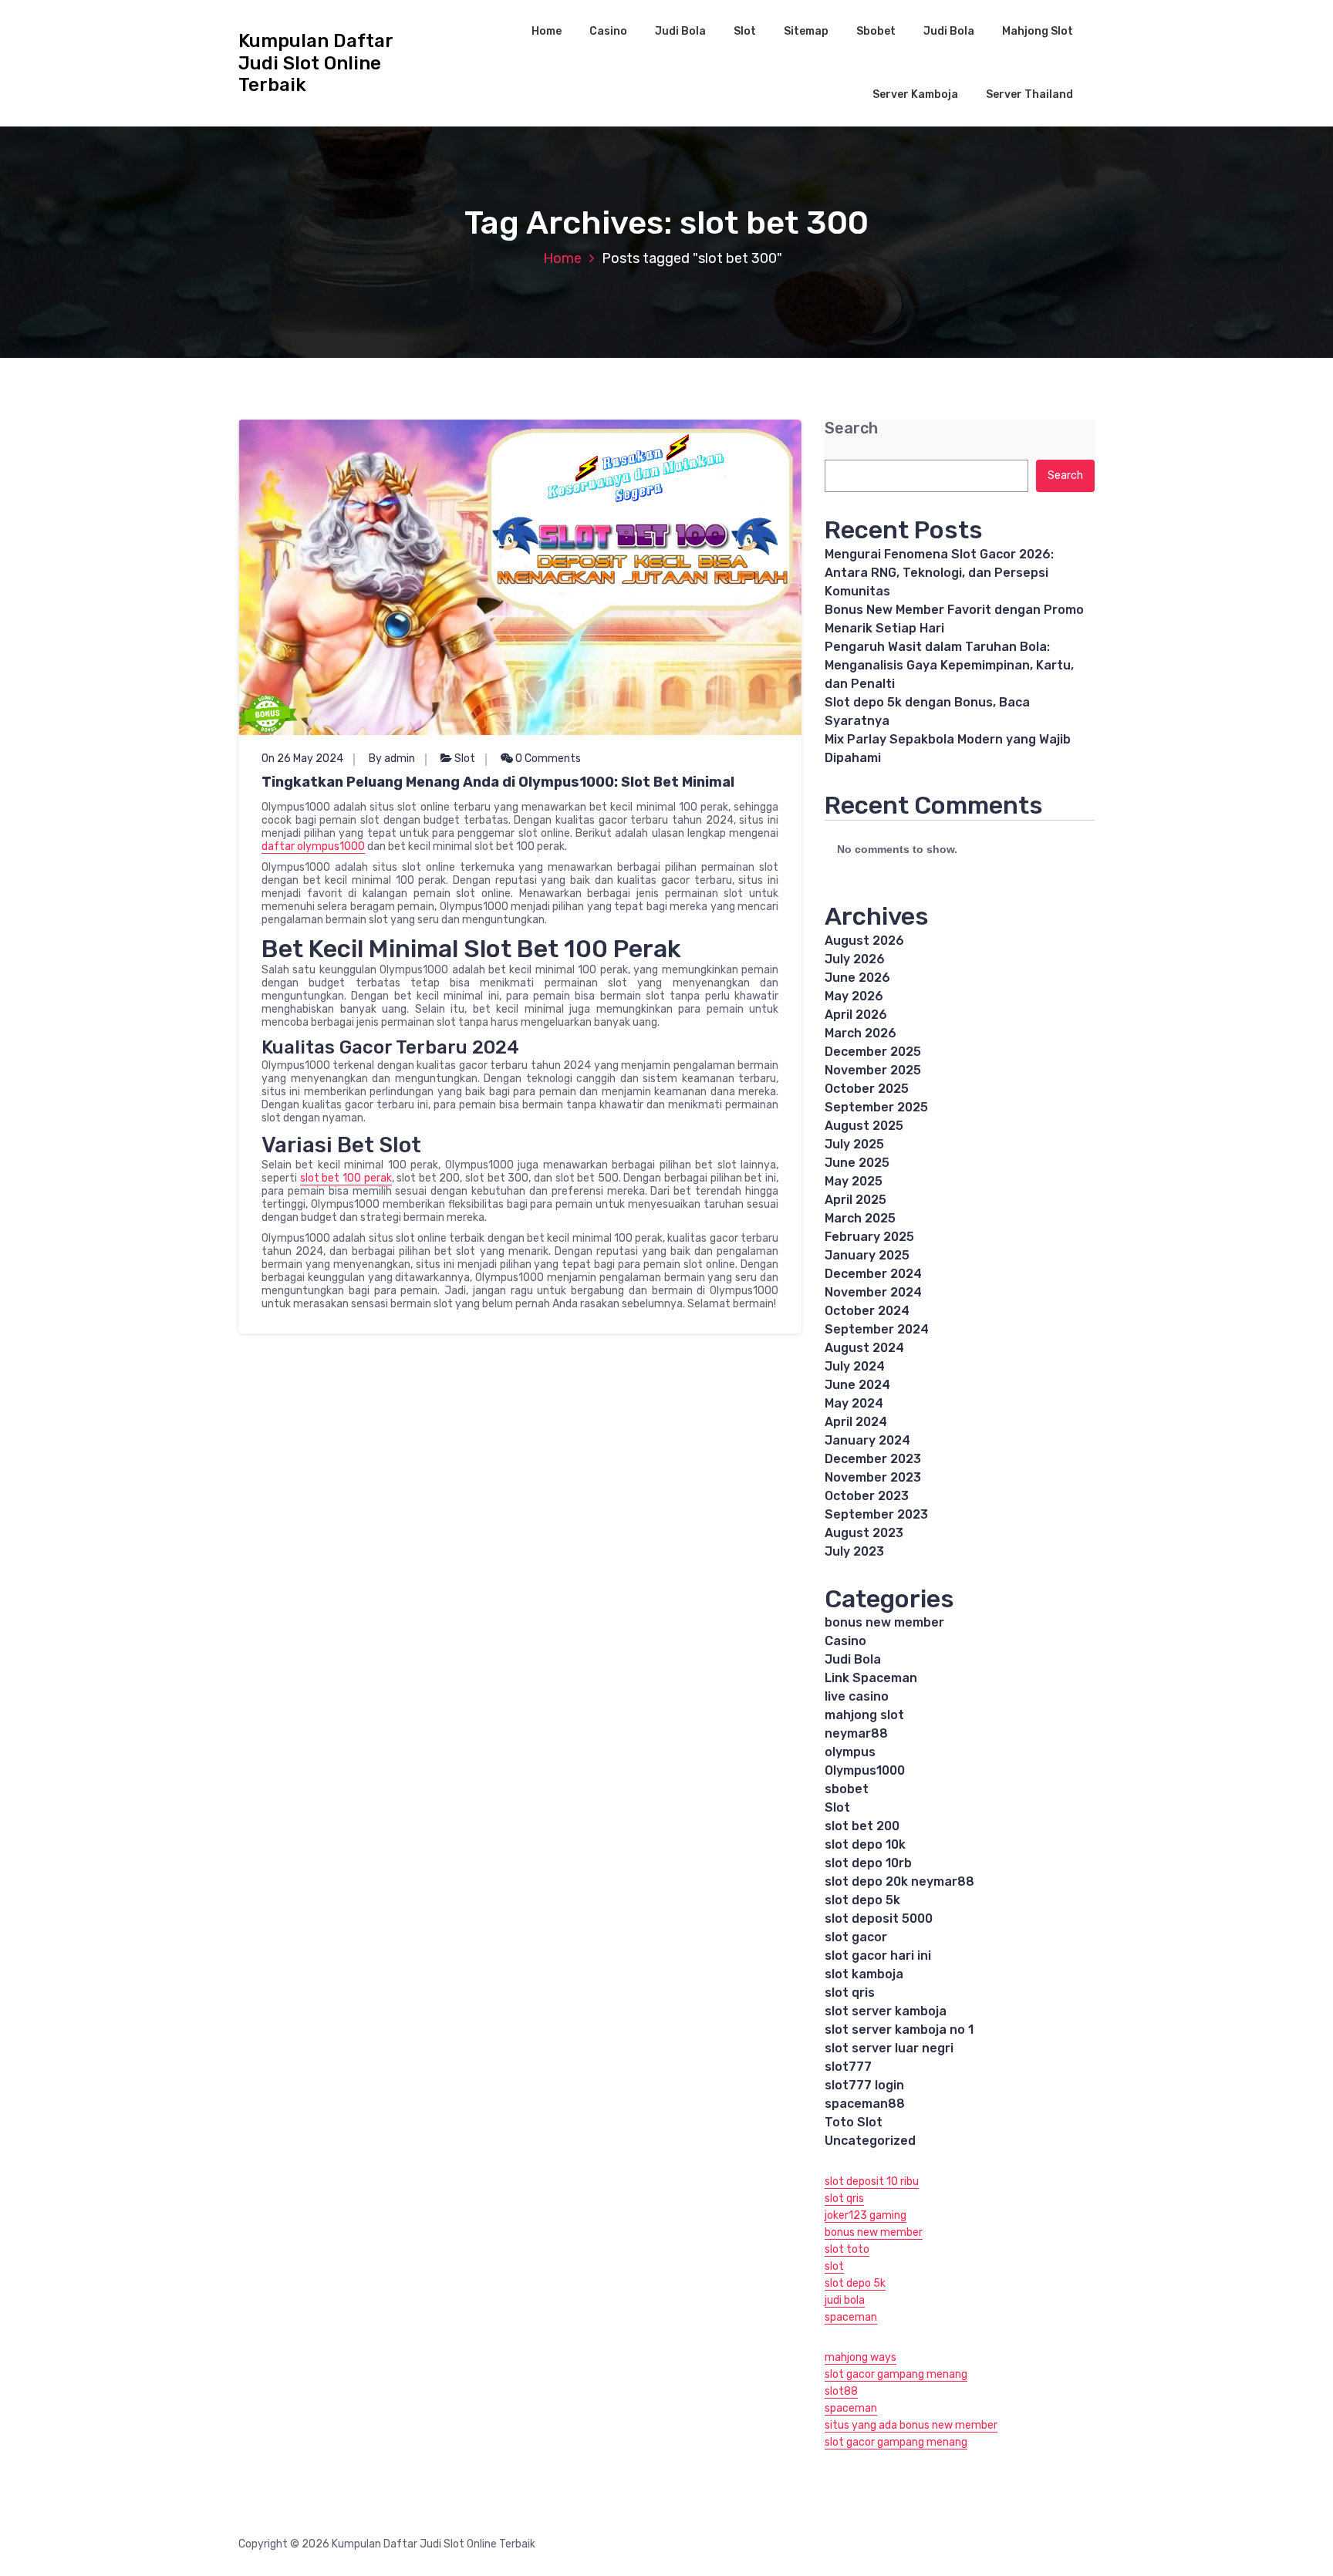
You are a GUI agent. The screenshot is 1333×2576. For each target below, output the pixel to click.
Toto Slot (854, 2122)
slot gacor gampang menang (896, 2374)
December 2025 (873, 1052)
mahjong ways (861, 2357)
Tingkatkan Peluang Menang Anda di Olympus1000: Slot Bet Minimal (498, 782)
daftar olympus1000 (313, 846)
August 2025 (864, 1126)
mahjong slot (864, 1715)
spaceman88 (865, 2104)
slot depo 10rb (868, 1863)
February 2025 (869, 1237)
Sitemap (806, 31)
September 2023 (876, 1514)
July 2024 (855, 1366)
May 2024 (854, 1403)
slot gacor (856, 1937)
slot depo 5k (862, 1900)
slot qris (850, 1993)
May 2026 (854, 996)
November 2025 (873, 1070)
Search (851, 428)
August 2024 (864, 1348)
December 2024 (873, 1274)
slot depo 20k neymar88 (899, 1881)
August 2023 (864, 1533)
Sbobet (876, 31)
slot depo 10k (865, 1844)
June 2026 (857, 978)
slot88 (841, 2391)
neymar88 (856, 1733)
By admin (392, 759)
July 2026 (855, 959)
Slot (745, 31)
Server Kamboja (915, 94)
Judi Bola (680, 31)
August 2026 (864, 941)
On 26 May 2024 (302, 759)
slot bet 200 (862, 1826)
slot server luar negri (889, 2048)
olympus (850, 1752)
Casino (608, 31)
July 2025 (854, 1144)
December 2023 (873, 1459)
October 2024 (867, 1311)
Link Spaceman (871, 1678)
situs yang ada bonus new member (911, 2425)
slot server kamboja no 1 (899, 2030)
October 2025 (867, 1089)
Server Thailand (1029, 94)
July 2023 (854, 1551)
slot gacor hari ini (878, 1956)
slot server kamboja (886, 2011)
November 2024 (873, 1292)
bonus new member (884, 1622)
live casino (857, 1696)
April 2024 (856, 1422)
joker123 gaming (866, 2215)
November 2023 (873, 1477)
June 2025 (857, 1163)
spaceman (851, 2317)
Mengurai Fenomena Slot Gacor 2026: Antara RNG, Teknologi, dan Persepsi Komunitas (939, 573)
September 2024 (877, 1329)
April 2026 (856, 1015)
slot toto (847, 2249)
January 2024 (867, 1440)
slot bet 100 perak (346, 1178)
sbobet (847, 1789)
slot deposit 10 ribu (872, 2182)
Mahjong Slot (1038, 31)
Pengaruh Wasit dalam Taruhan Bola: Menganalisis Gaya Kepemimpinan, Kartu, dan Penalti (949, 665)
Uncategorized (870, 2141)
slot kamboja (864, 1974)
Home (547, 31)
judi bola (845, 2300)
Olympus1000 (865, 1770)
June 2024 (857, 1385)
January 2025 (867, 1255)
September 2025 (876, 1107)
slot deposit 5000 (879, 1919)
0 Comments (547, 759)
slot (834, 2266)
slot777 (848, 2067)
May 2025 (854, 1181)
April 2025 (855, 1200)
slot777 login (864, 2085)
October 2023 (867, 1496)
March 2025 (860, 1218)
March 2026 (861, 1033)
